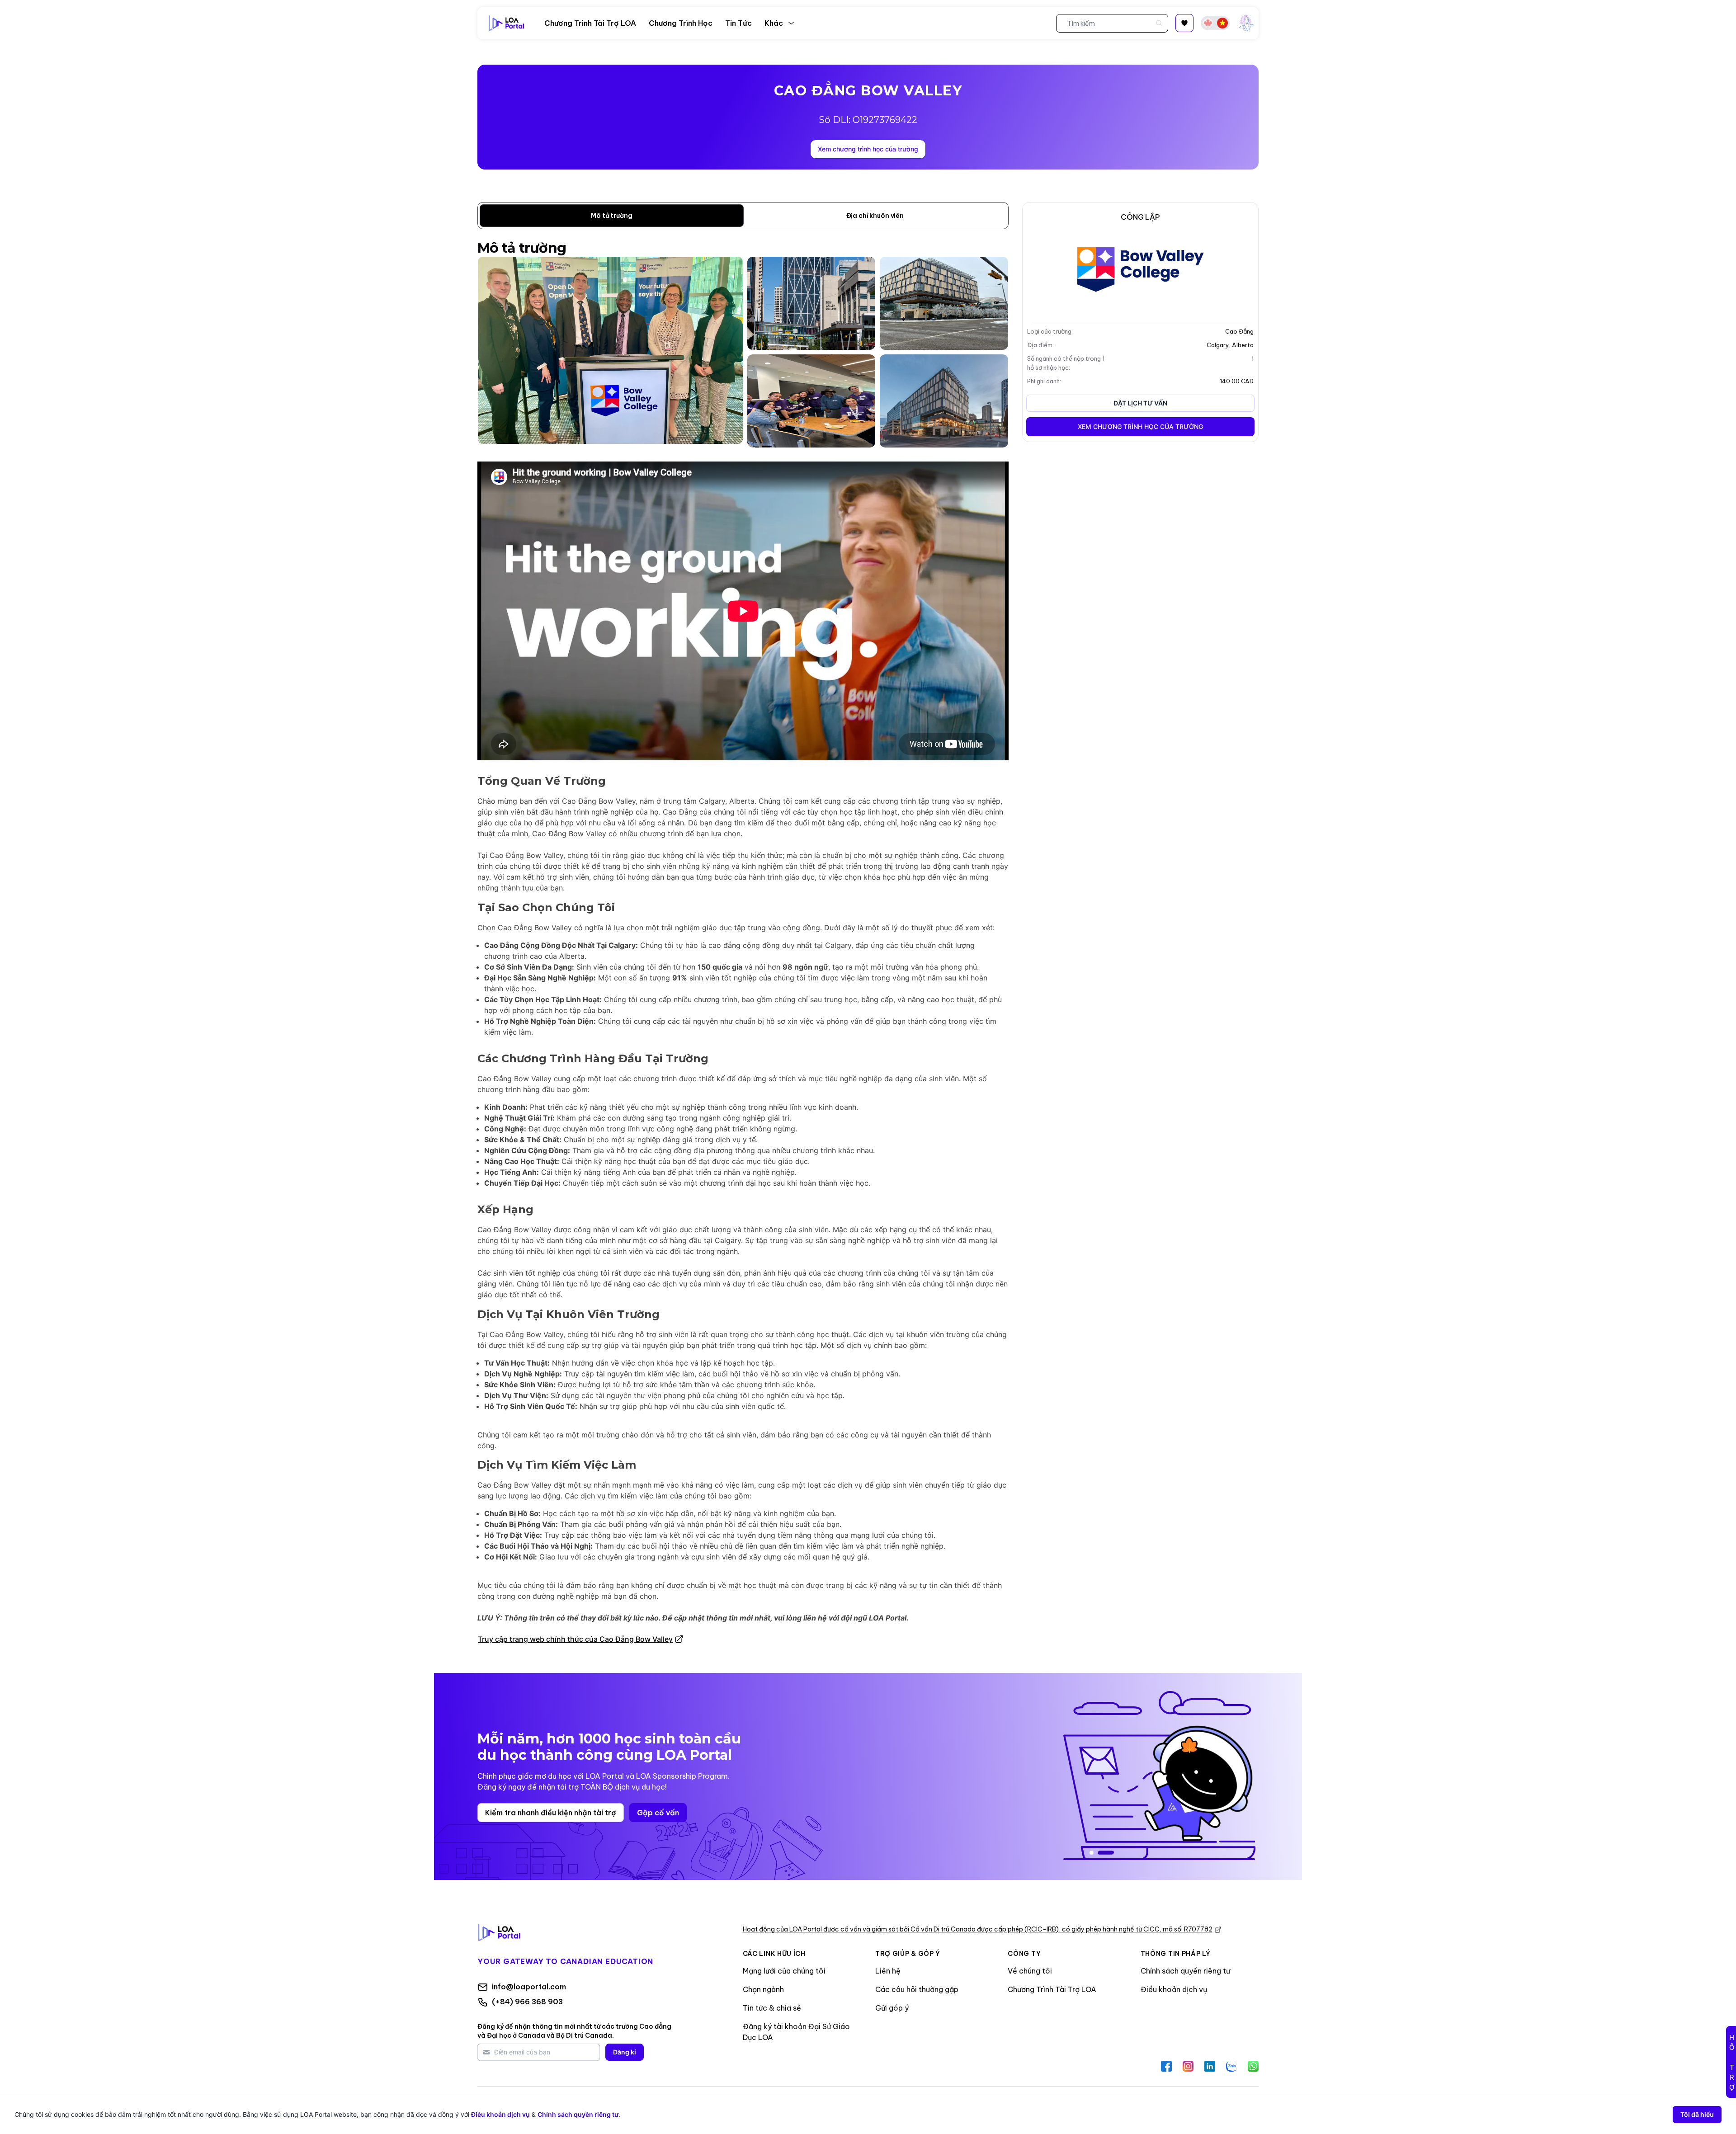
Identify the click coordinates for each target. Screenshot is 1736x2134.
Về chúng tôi (1030, 1971)
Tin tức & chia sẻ (772, 2008)
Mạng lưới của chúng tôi (784, 1971)
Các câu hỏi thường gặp (917, 1989)
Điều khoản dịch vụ (1174, 1989)
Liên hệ (888, 1971)
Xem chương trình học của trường (868, 149)
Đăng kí (625, 2052)
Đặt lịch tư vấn (1140, 403)
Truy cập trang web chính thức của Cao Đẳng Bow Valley (575, 1639)
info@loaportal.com (529, 1987)
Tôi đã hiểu (1697, 2114)
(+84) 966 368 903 (527, 2002)
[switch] (1215, 23)
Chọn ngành (763, 1989)
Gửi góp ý (892, 2008)
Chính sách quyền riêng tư (1185, 1971)
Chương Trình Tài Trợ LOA (1052, 1989)
